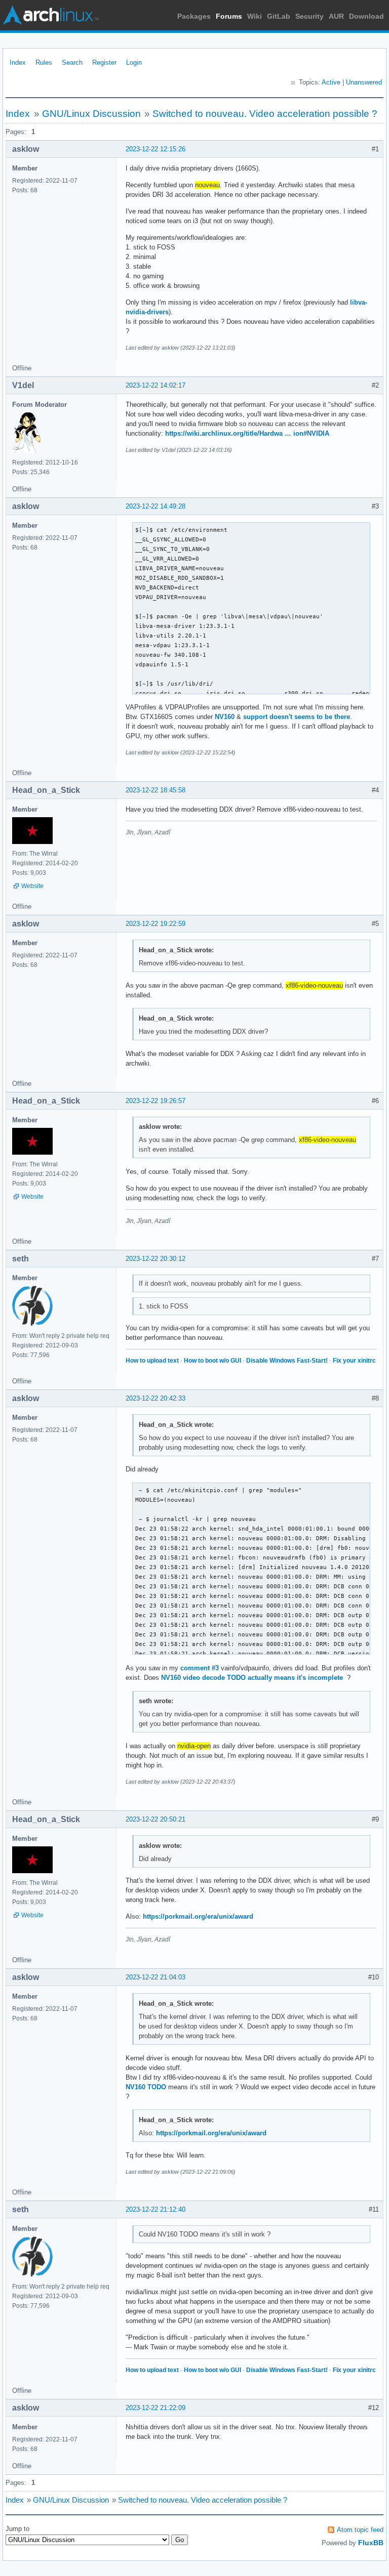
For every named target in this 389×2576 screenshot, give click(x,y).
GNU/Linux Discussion (91, 114)
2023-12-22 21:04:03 (155, 1977)
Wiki (255, 16)
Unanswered (364, 82)
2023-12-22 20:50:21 (155, 1819)
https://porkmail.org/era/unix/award (198, 1916)
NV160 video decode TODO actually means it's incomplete (252, 1678)
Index (18, 62)
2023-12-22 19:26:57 (155, 1101)
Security (309, 16)
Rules (44, 62)
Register (104, 62)
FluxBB (371, 2543)
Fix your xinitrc (354, 1361)
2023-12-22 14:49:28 (155, 506)
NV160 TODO (146, 2087)
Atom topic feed (360, 2530)
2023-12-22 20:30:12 (155, 1259)
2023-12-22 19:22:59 (155, 924)
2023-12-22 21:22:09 (155, 2408)
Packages (194, 16)
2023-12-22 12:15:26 (155, 149)
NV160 (225, 717)
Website (32, 886)
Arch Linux (51, 15)
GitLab (279, 16)
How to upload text (152, 1361)
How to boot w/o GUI (212, 1361)
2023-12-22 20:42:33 (155, 1398)
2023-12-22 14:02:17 (155, 385)
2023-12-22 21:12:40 (155, 2209)
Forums (229, 16)
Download (366, 16)
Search (72, 62)
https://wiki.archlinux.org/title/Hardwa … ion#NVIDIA (247, 433)
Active (331, 82)
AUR (336, 16)
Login (134, 62)
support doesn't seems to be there (297, 717)
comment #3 (200, 1668)
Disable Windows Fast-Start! (287, 1361)
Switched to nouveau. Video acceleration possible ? (265, 114)
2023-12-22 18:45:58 (155, 790)
